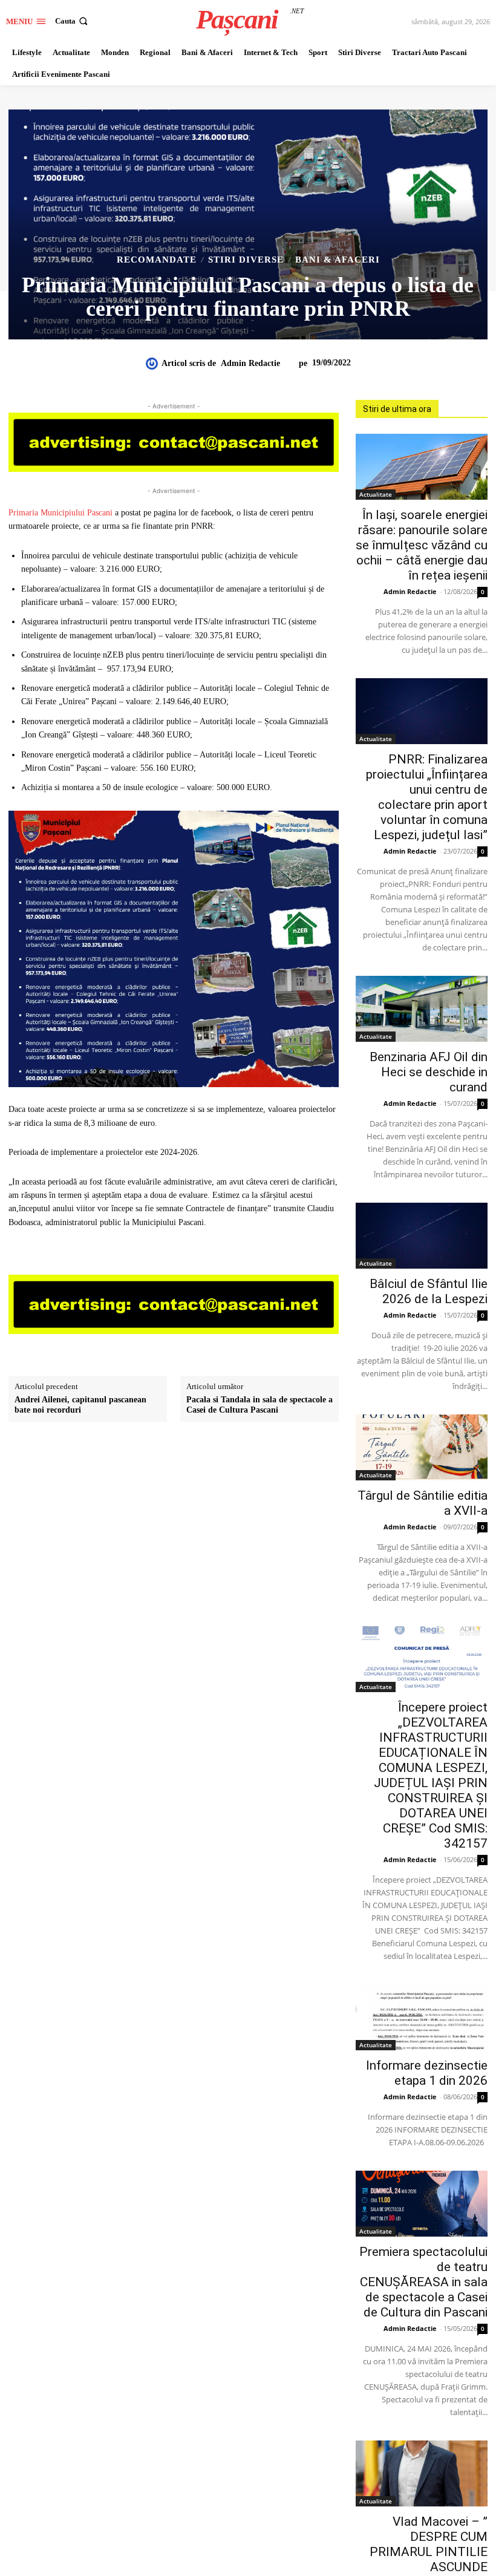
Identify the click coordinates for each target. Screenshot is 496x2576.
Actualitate (376, 494)
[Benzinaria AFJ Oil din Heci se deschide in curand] (422, 1009)
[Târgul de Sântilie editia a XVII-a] (422, 1447)
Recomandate (157, 260)
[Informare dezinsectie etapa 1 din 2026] (422, 2017)
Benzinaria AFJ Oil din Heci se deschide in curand (429, 1072)
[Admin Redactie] (154, 364)
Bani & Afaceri (338, 260)
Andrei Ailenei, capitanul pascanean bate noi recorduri (80, 1405)
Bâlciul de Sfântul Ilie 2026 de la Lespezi (429, 1291)
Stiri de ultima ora (397, 409)
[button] (73, 21)
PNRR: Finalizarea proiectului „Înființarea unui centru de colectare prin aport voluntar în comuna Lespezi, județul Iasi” (427, 797)
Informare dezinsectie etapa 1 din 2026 (427, 2073)
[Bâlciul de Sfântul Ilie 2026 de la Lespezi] (422, 1236)
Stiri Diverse (246, 260)
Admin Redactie (250, 363)
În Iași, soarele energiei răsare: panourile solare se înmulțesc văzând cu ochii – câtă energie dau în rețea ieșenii (422, 545)
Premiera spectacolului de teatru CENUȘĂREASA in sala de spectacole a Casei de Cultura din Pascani (423, 2282)
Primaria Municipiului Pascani (60, 513)
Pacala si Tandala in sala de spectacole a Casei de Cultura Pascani (259, 1405)
